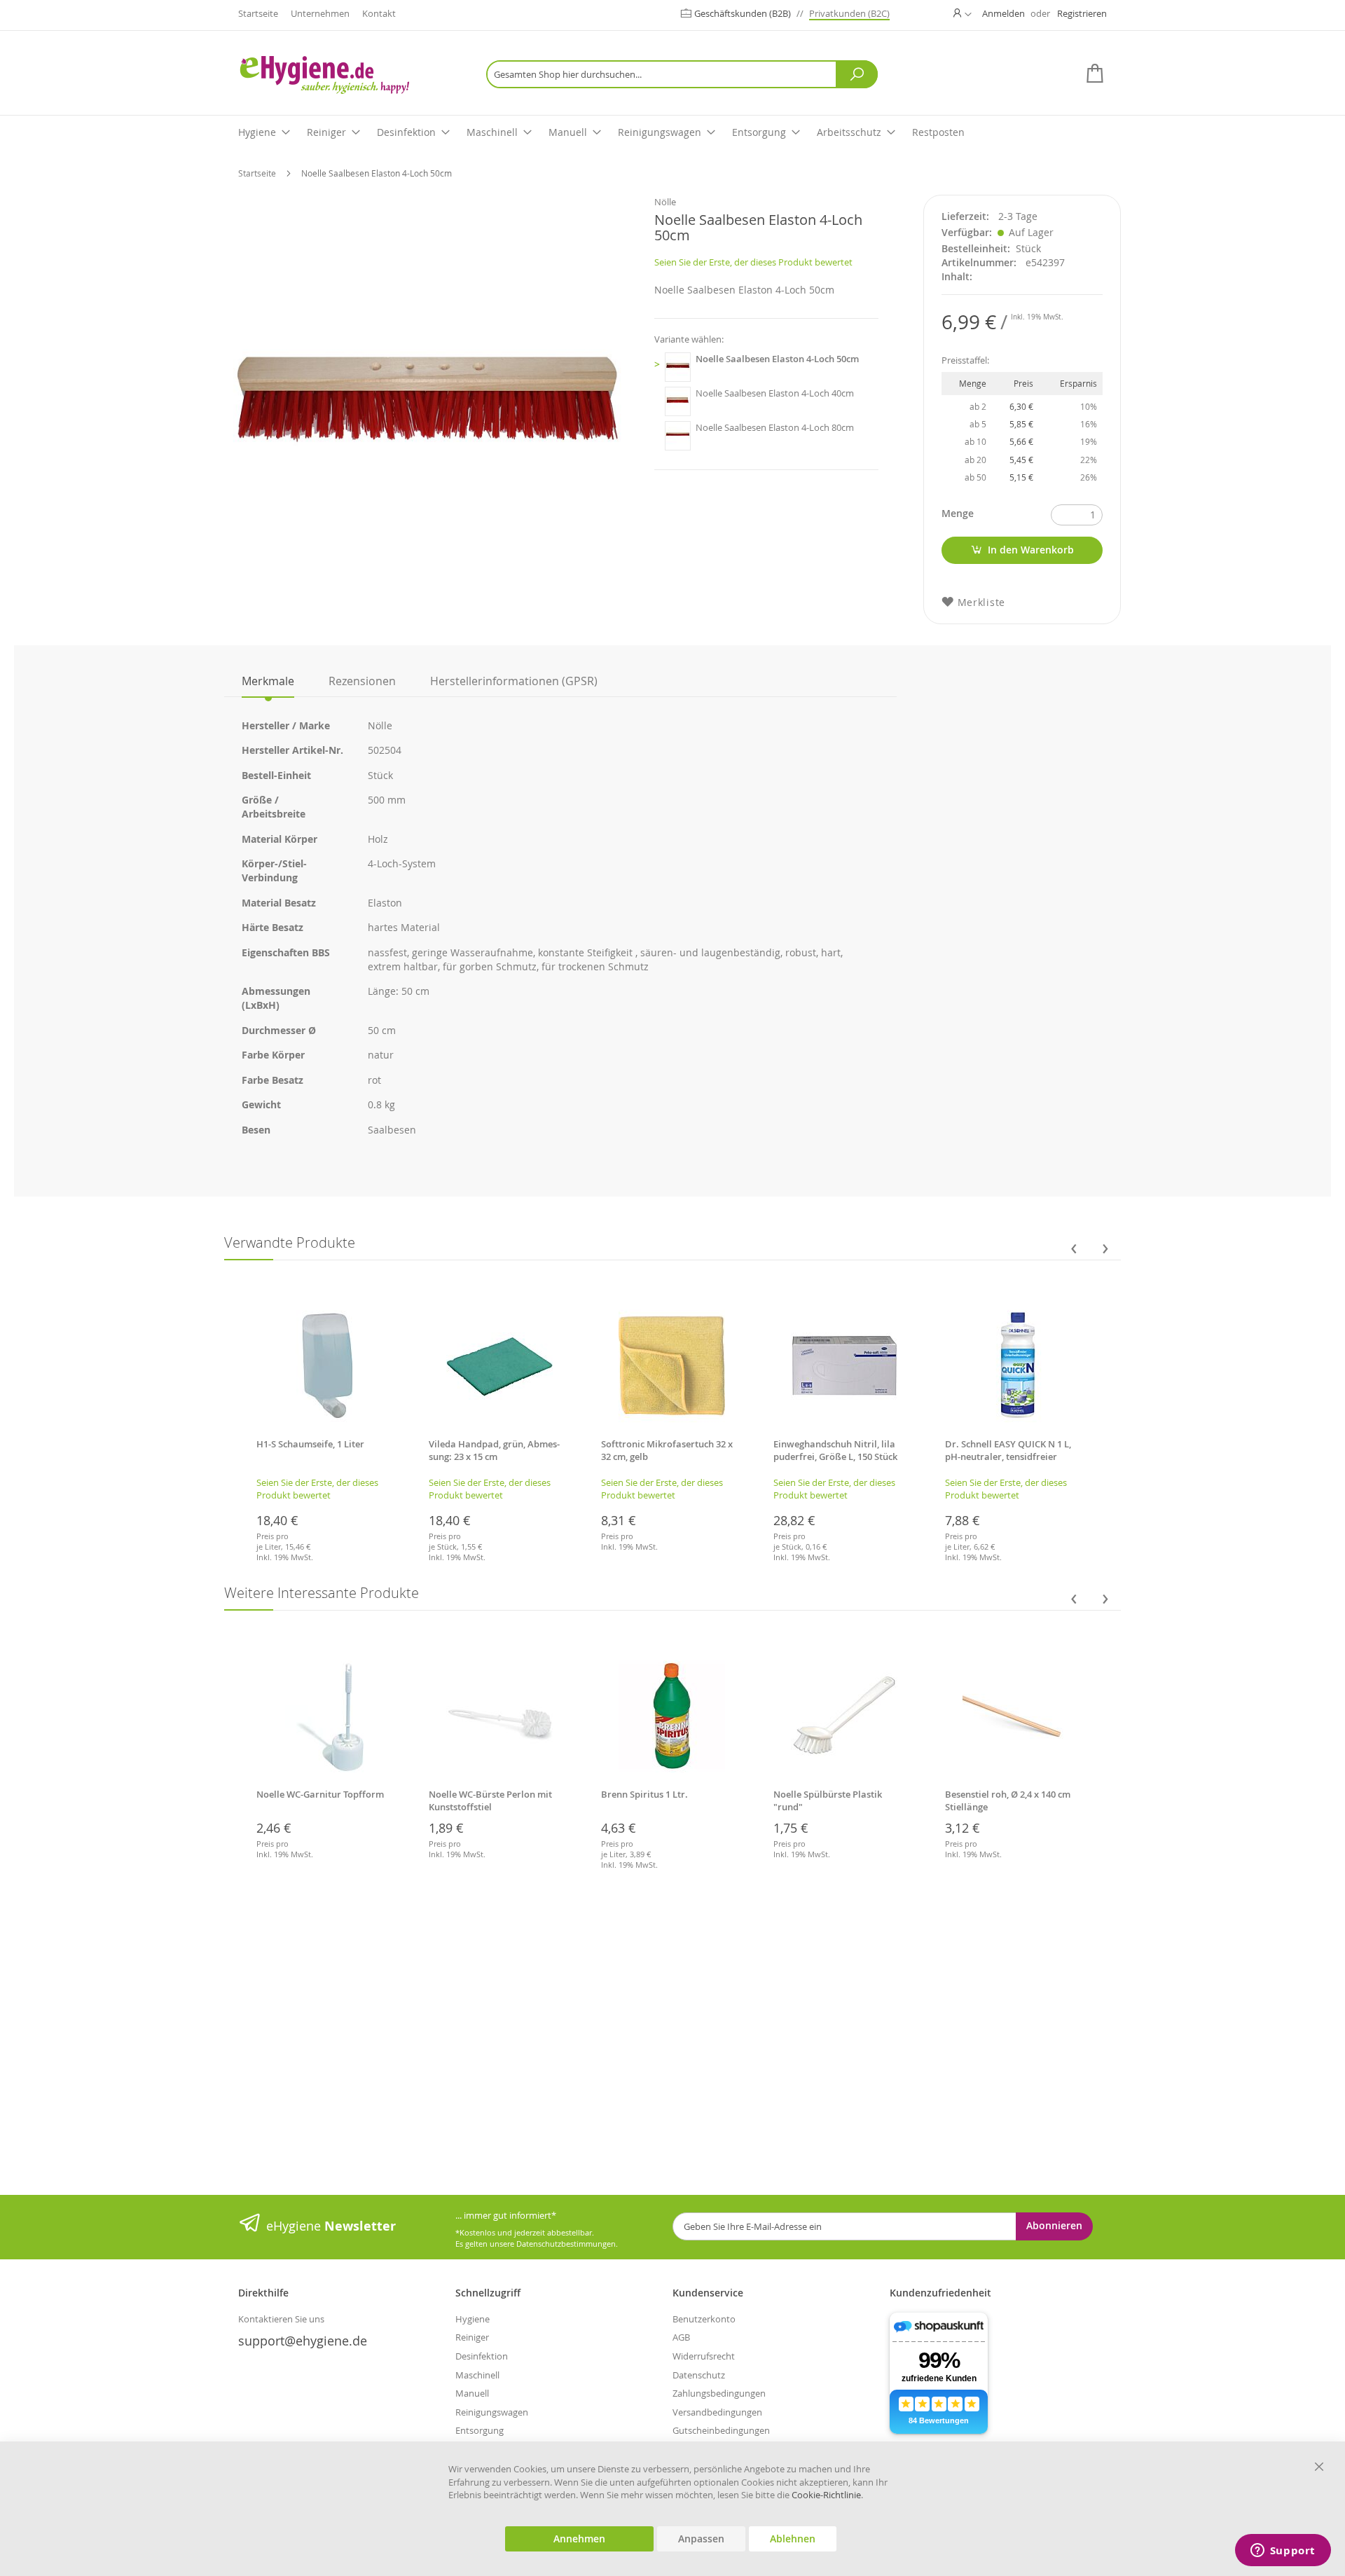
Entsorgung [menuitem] (759, 132)
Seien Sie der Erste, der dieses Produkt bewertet (753, 262)
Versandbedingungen (717, 2412)
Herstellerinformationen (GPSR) (514, 681)
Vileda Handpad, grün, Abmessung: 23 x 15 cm (494, 1450)
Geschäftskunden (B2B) (744, 13)
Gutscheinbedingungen (721, 2430)
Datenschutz (699, 2375)
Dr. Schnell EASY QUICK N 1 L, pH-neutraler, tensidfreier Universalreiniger (1008, 1456)
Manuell (472, 2393)
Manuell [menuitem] (568, 132)
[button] (963, 13)
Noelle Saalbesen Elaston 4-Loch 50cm (777, 359)
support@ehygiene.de (303, 2341)
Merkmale (268, 681)
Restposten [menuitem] (938, 132)
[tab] (268, 681)
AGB (681, 2337)
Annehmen (579, 2539)
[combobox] (682, 74)
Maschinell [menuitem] (492, 132)
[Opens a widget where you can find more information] (1283, 2551)
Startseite (258, 13)
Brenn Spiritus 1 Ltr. (644, 1794)
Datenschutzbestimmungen (566, 2244)
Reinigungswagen (492, 2412)
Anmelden (1003, 13)
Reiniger (472, 2337)
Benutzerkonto (704, 2319)
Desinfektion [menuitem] (406, 132)
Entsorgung (480, 2430)
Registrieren (1082, 13)
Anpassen (701, 2539)
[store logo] (347, 75)
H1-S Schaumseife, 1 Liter (310, 1444)
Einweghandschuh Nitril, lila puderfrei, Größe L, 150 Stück (835, 1450)
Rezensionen (362, 681)
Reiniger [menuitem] (326, 132)
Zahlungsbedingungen (719, 2393)
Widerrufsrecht (704, 2356)
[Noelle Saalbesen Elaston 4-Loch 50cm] (678, 367)
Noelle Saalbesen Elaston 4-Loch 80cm (775, 427)
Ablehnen (793, 2539)
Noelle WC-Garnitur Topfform (320, 1794)
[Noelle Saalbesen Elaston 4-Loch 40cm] (678, 401)
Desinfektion (482, 2356)
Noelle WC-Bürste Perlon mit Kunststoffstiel (490, 1800)
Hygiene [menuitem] (257, 132)
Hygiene (473, 2319)
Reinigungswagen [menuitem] (660, 132)
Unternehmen (320, 13)
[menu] (672, 133)
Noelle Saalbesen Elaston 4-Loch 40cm (775, 393)
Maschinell (477, 2375)
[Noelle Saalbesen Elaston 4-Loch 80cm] (678, 436)
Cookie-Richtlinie (826, 2495)
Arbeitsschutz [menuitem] (849, 132)
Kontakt (379, 13)
